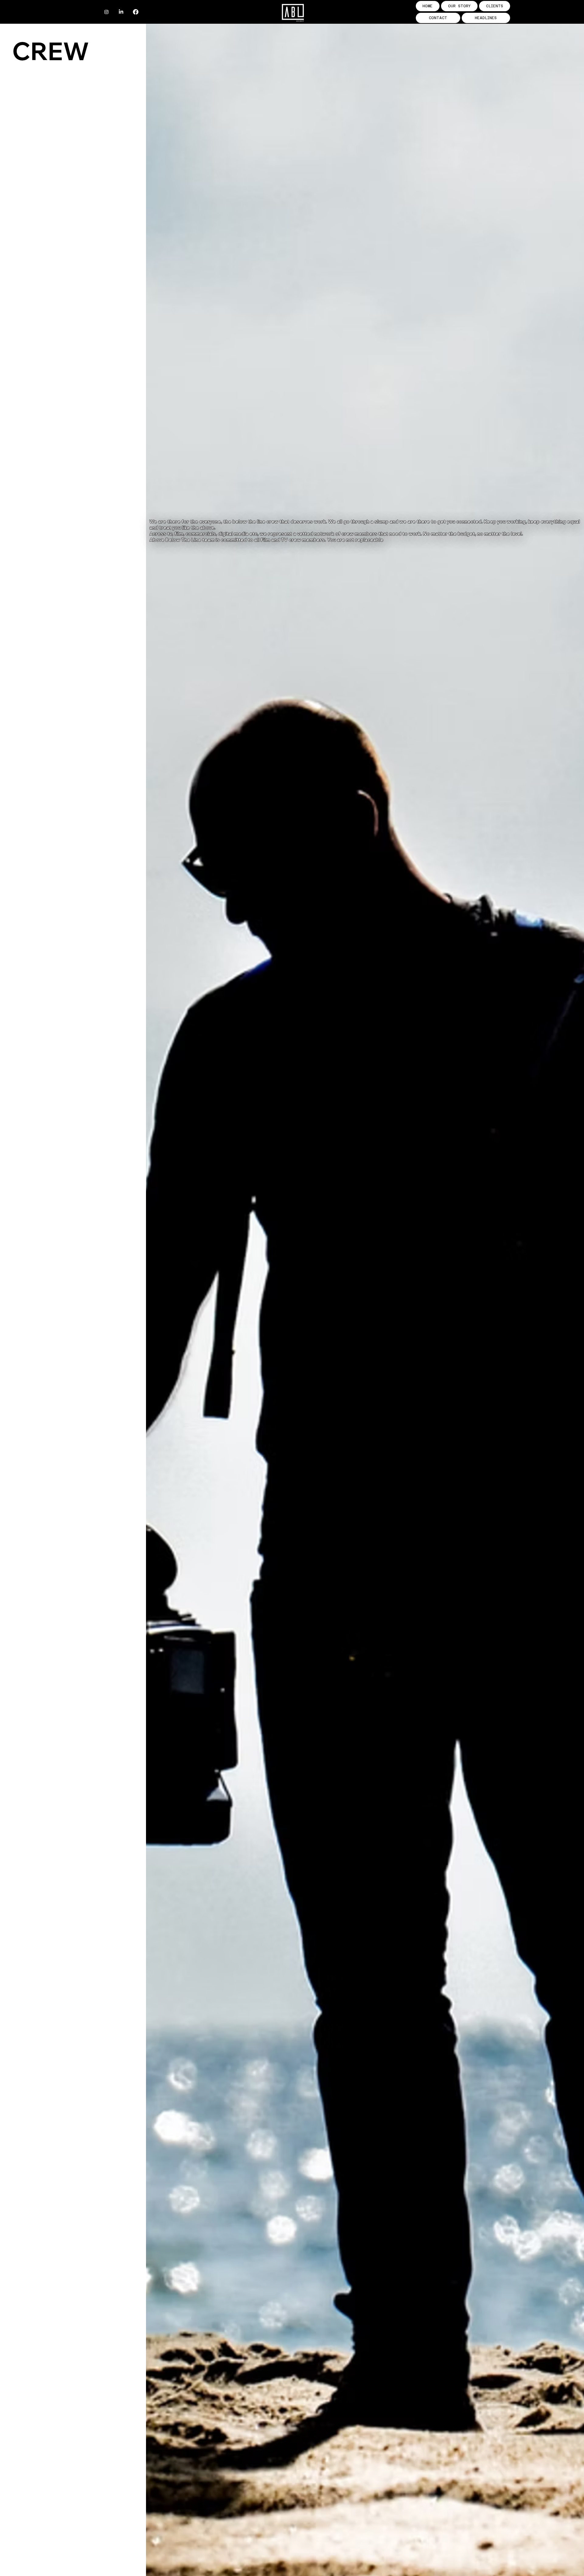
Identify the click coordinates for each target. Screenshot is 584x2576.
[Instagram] (106, 12)
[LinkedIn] (121, 12)
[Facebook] (136, 12)
